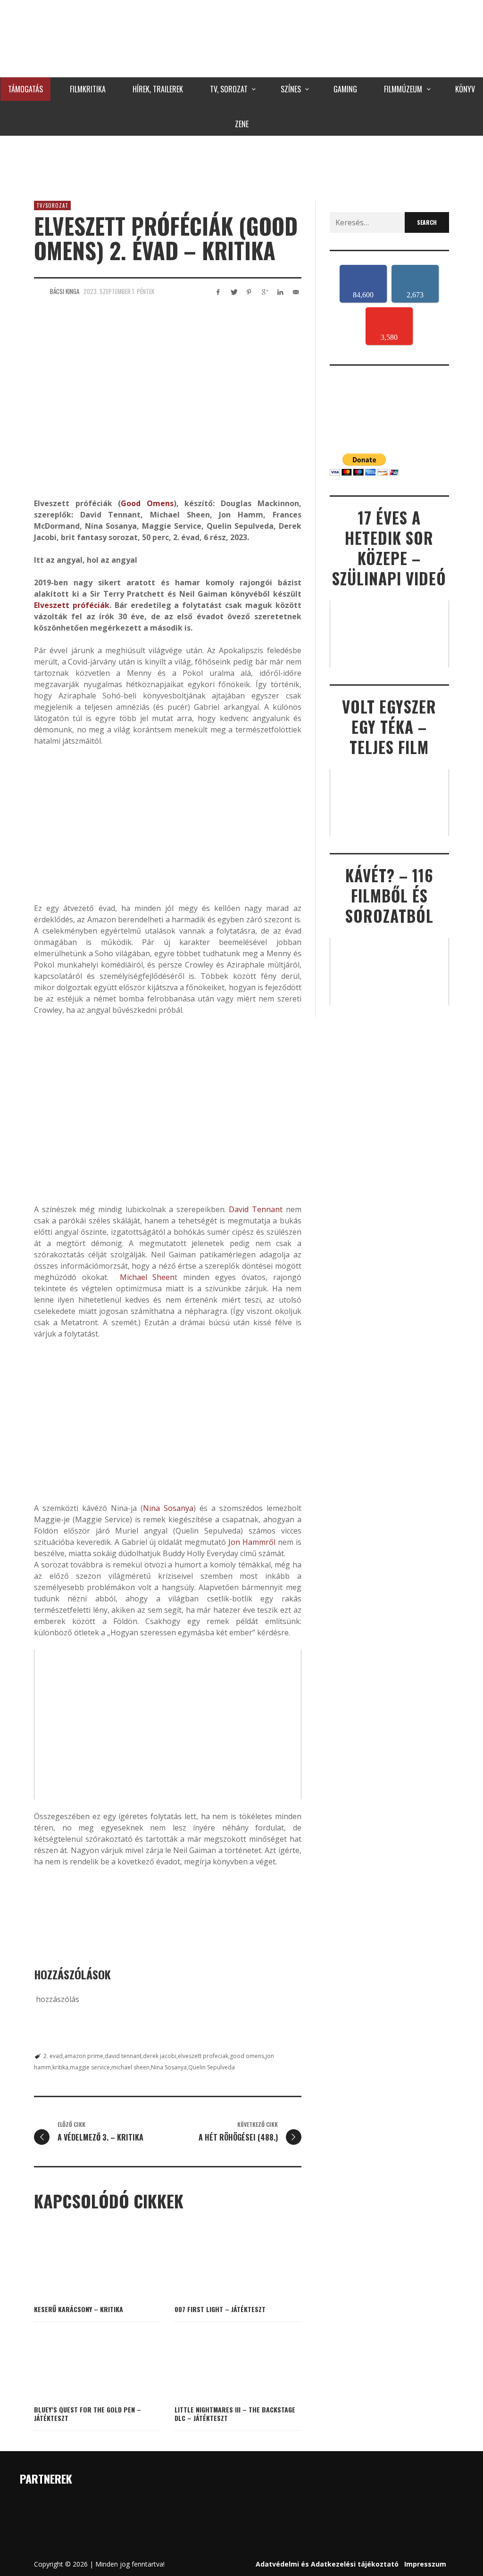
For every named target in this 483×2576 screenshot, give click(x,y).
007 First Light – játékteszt (220, 2309)
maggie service (90, 2067)
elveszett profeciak (203, 2056)
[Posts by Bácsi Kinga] (40, 291)
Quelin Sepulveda (212, 2067)
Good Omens (147, 503)
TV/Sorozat (52, 205)
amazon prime (84, 2056)
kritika (60, 2067)
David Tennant (256, 1209)
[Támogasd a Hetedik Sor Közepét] (241, 166)
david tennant (123, 2056)
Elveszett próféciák (72, 605)
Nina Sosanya (168, 1508)
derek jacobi (160, 2056)
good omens (247, 2056)
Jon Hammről (252, 1542)
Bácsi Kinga (65, 291)
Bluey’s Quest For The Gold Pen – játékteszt (87, 2414)
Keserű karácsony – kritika (79, 2309)
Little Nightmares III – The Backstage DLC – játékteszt (235, 2414)
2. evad (53, 2056)
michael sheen (130, 2067)
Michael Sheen (147, 1277)
